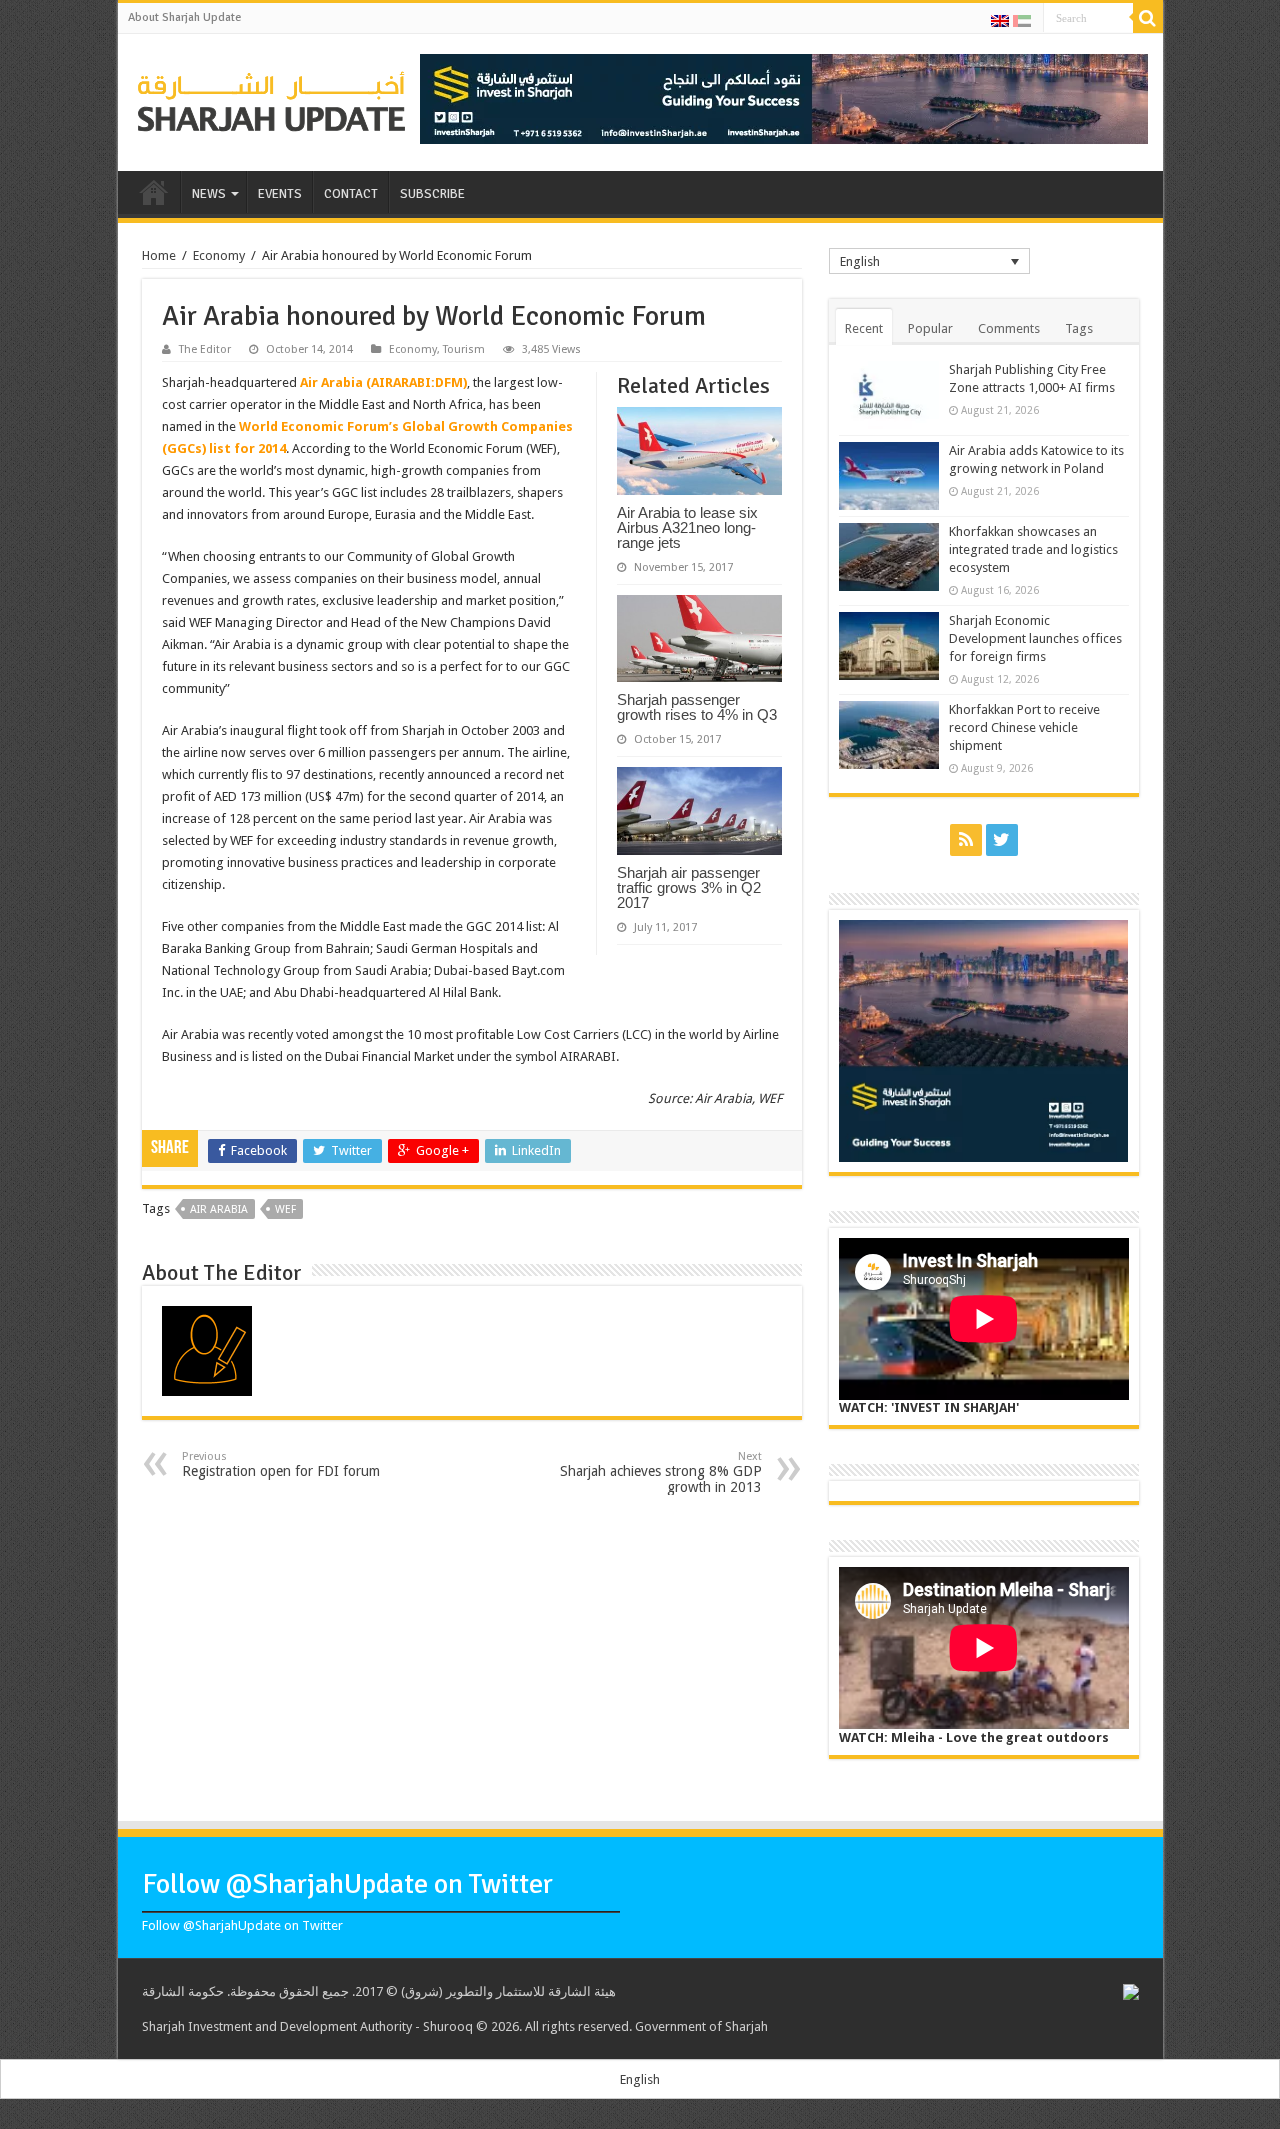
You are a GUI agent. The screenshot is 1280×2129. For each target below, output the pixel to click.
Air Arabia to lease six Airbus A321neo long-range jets (687, 527)
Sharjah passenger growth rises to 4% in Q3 (697, 707)
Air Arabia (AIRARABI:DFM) (383, 382)
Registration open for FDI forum (281, 1464)
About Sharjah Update (184, 17)
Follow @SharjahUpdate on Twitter (347, 1884)
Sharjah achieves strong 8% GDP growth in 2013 (661, 1472)
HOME (154, 192)
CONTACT (351, 194)
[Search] (1148, 18)
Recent (864, 328)
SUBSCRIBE (432, 194)
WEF (285, 1209)
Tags (1079, 328)
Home (159, 255)
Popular (930, 328)
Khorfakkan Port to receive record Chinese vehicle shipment (1024, 727)
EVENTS (280, 194)
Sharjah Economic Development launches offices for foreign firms (1035, 638)
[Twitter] (1002, 840)
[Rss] (966, 840)
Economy (219, 255)
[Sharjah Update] (272, 99)
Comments (1009, 328)
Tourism (464, 349)
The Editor (205, 349)
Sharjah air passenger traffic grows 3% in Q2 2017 (689, 887)
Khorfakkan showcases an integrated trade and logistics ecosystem (1033, 549)
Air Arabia (219, 1209)
